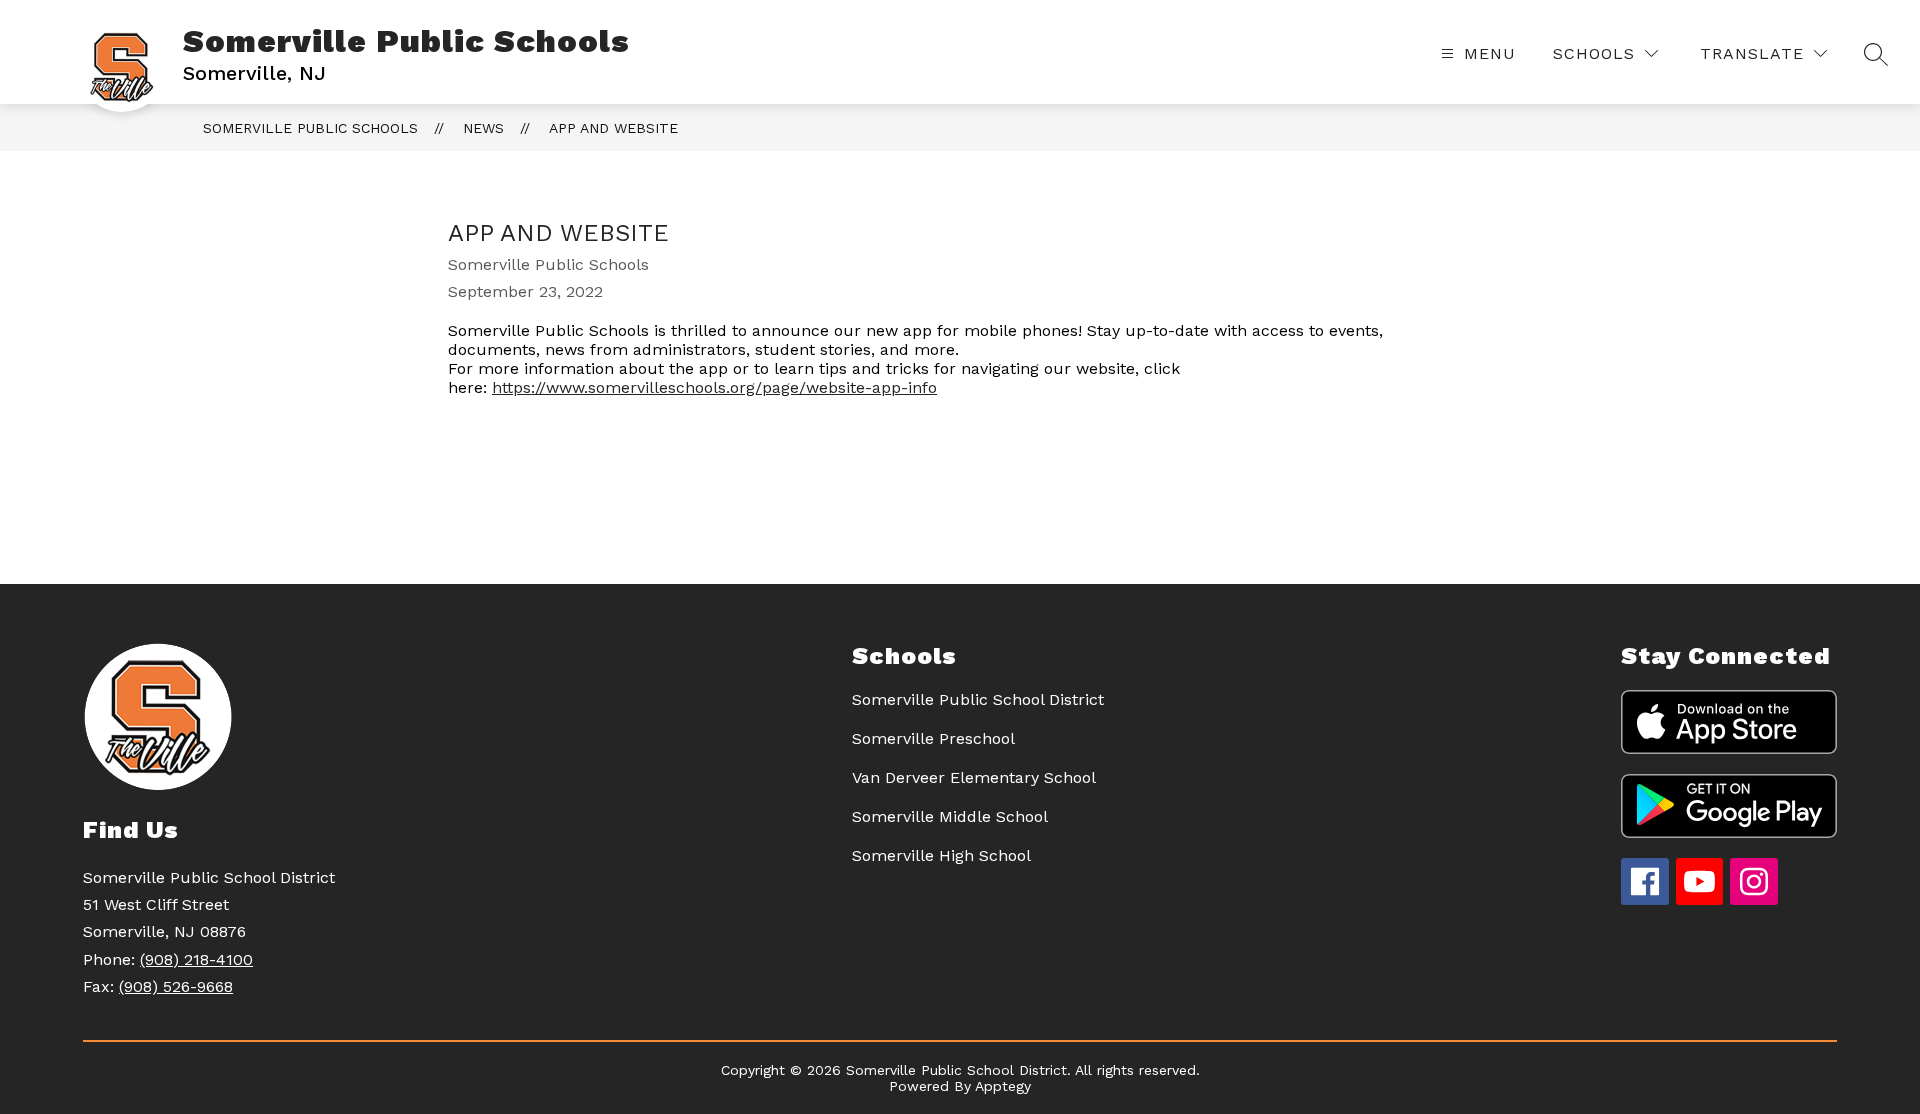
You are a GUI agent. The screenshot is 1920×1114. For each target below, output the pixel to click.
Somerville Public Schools (310, 128)
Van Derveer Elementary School (974, 777)
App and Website (613, 128)
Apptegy (1003, 1086)
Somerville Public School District (978, 699)
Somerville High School (941, 855)
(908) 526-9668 (176, 986)
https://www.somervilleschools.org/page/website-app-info (714, 387)
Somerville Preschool (933, 738)
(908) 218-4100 (196, 959)
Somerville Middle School (950, 816)
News (483, 128)
